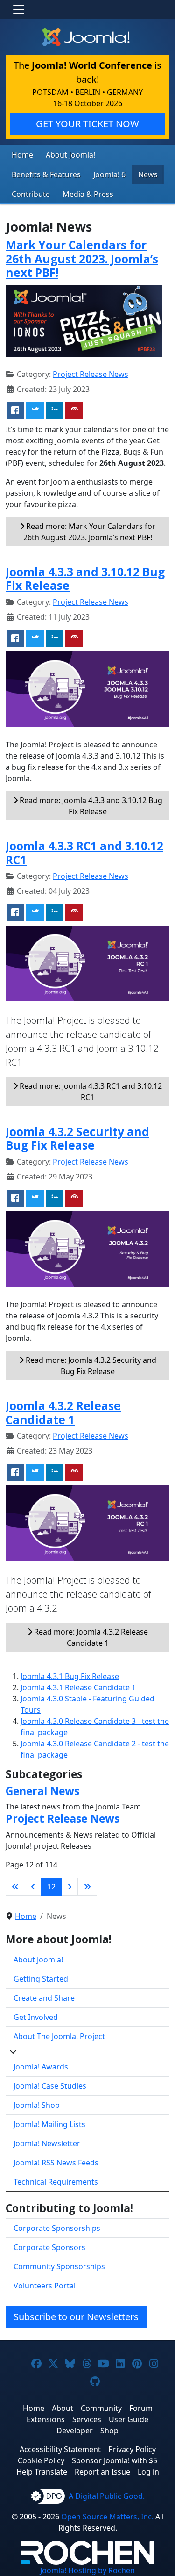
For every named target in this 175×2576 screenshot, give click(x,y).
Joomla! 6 (109, 174)
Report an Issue (102, 2472)
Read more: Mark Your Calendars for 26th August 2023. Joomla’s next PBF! (90, 532)
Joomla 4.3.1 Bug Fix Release (70, 1676)
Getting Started (41, 1979)
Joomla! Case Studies (50, 2086)
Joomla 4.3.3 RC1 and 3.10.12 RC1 (84, 853)
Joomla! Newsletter (47, 2143)
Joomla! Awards (41, 2067)
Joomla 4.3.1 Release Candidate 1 (78, 1687)
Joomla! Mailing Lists (49, 2124)
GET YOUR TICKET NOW (87, 124)
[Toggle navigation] (19, 9)
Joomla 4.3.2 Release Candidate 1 (63, 1412)
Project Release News (91, 374)
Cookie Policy (41, 2460)
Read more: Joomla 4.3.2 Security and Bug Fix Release (90, 1366)
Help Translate (42, 2472)
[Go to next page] (70, 1887)
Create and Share (44, 1998)
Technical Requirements (56, 2182)
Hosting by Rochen (87, 2570)
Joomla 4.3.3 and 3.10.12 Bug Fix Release (85, 579)
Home (22, 155)
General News (42, 1791)
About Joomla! (70, 155)
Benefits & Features (46, 174)
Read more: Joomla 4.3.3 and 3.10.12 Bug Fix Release (90, 806)
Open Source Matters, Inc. (107, 2517)
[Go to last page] (87, 1887)
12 (51, 1887)
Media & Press (88, 194)
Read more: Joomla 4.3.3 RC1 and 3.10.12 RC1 (90, 1092)
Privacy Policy (132, 2449)
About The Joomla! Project (59, 2036)
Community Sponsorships (59, 2266)
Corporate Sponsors (49, 2247)
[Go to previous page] (33, 1887)
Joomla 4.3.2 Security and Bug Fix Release (77, 1138)
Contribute (31, 194)
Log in (148, 2472)
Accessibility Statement (60, 2449)
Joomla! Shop (37, 2105)
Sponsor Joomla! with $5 (115, 2460)
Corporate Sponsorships (57, 2228)
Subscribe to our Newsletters (76, 2317)
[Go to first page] (15, 1887)
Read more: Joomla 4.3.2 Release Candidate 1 (90, 1637)
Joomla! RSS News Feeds (56, 2163)
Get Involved (36, 2017)
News (148, 174)
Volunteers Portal (45, 2286)
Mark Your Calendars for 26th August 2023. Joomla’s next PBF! (82, 259)
